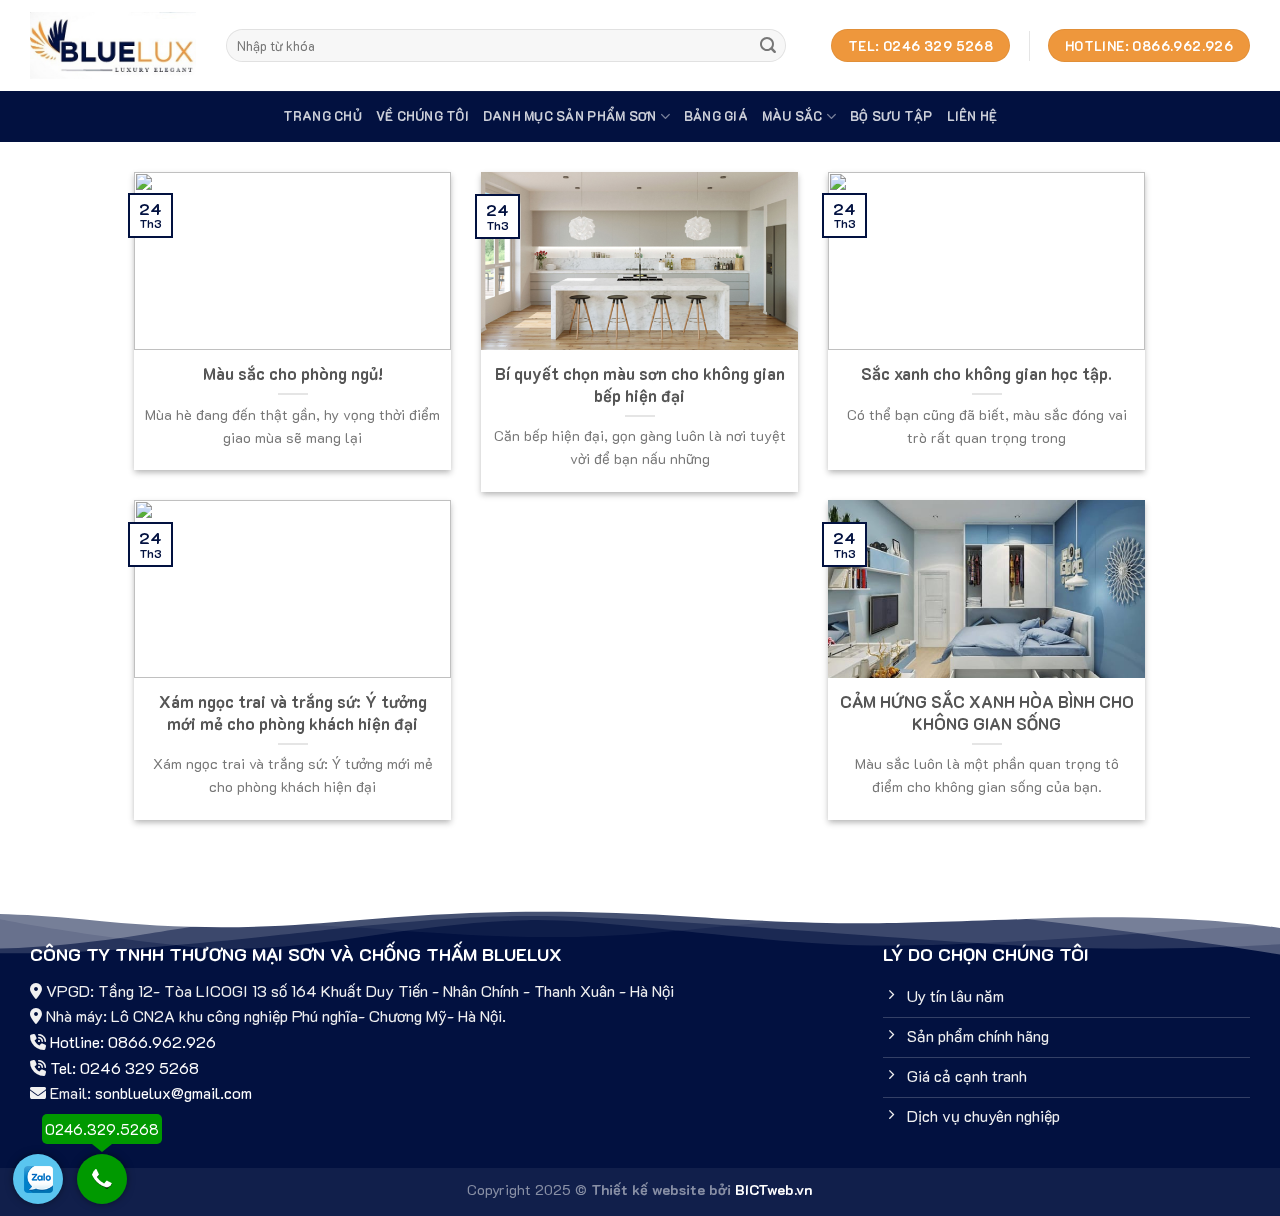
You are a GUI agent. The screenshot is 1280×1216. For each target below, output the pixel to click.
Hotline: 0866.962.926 (133, 1041)
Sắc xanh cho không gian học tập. (986, 373)
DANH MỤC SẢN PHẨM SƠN (569, 116)
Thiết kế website (648, 1189)
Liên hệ (972, 116)
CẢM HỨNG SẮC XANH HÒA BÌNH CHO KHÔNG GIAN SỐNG (987, 712)
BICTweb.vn (774, 1189)
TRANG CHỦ (322, 116)
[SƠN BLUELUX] (113, 45)
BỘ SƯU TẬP (891, 116)
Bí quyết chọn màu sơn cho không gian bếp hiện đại (640, 384)
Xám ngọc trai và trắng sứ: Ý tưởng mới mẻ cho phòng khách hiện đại (293, 712)
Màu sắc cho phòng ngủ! (293, 373)
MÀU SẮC (792, 116)
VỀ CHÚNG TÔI (422, 116)
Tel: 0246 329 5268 (124, 1067)
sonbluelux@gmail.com (173, 1092)
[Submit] (768, 46)
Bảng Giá (716, 116)
